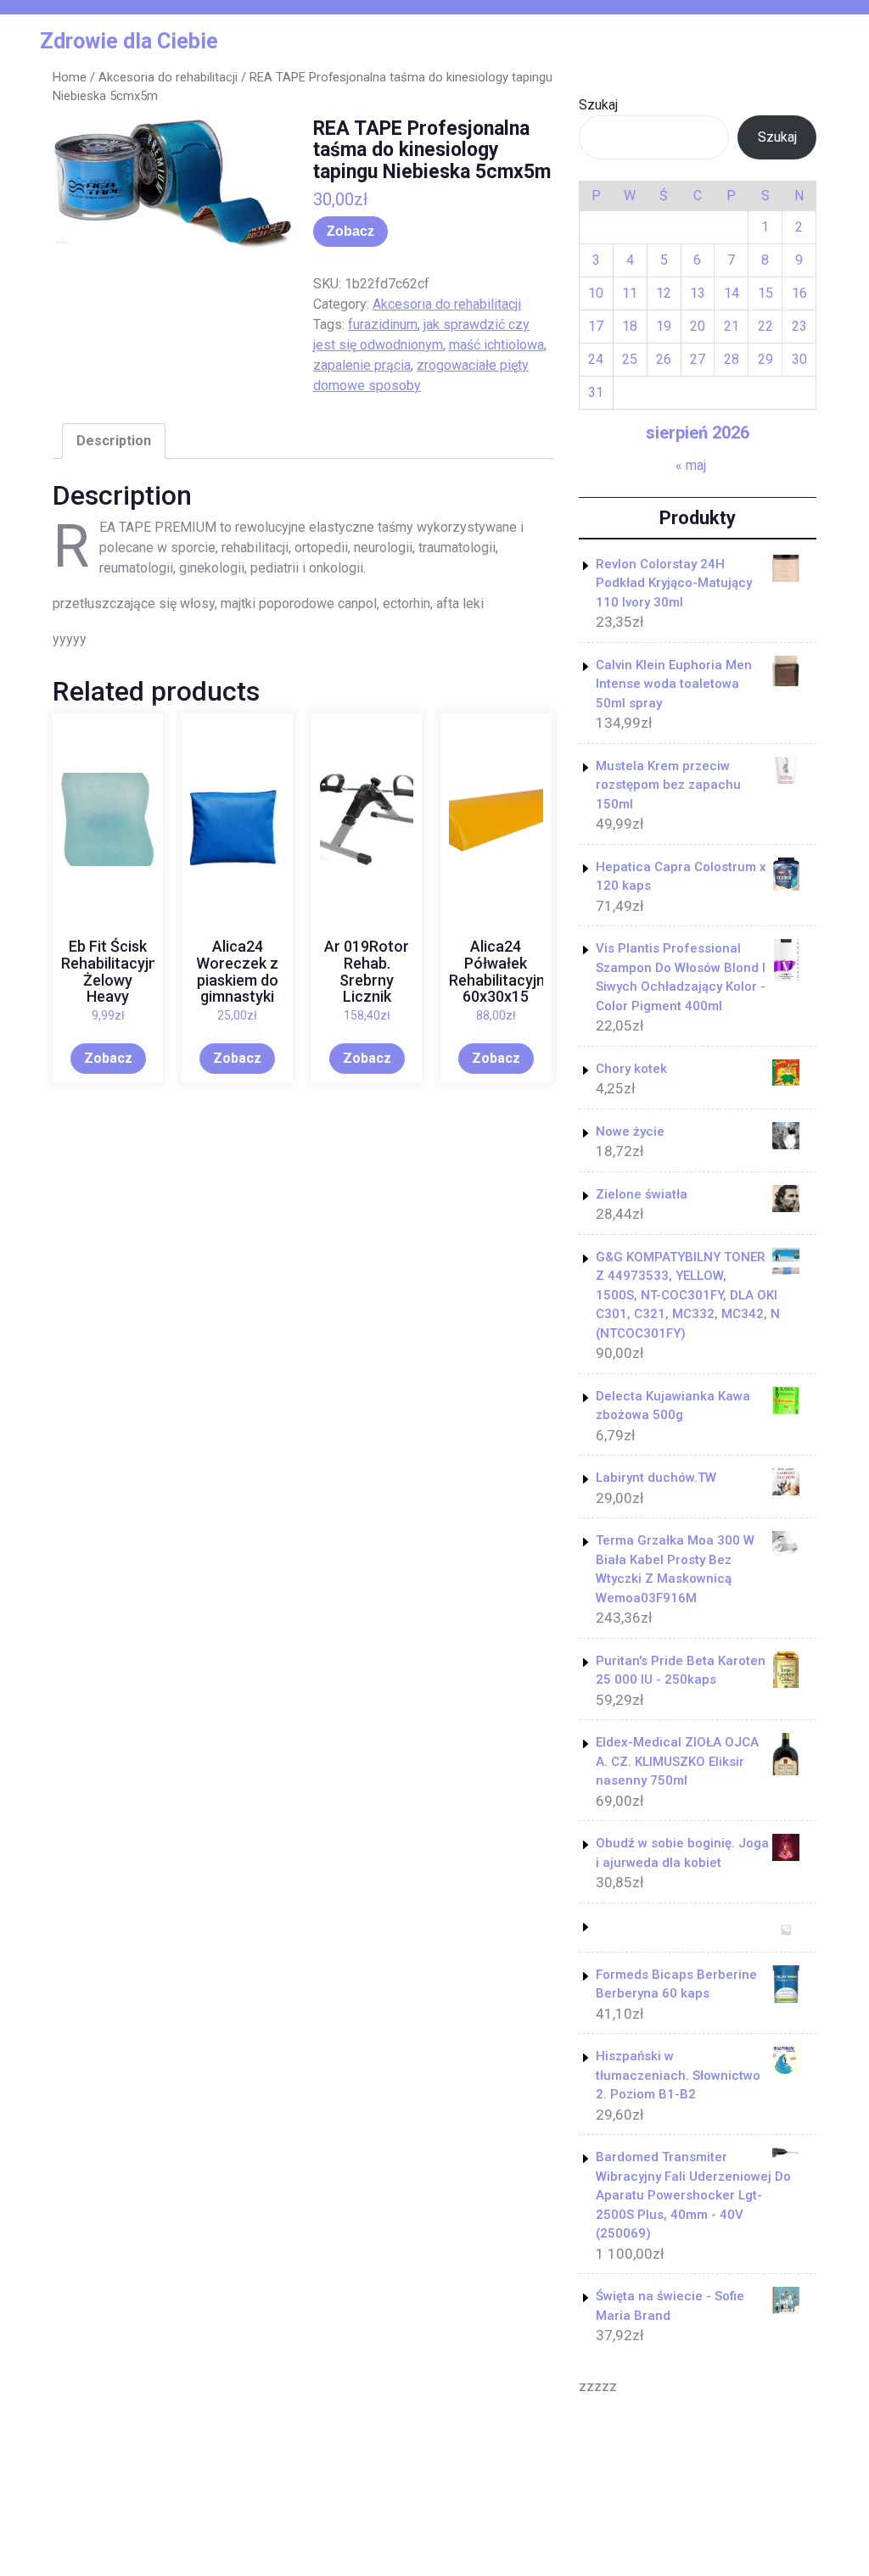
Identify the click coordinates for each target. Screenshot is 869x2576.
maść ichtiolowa (496, 345)
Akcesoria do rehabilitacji (168, 77)
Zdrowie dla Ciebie (129, 41)
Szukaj (598, 105)
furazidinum (383, 324)
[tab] (114, 441)
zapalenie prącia (362, 365)
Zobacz (350, 231)
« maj (691, 465)
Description (114, 441)
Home (70, 77)
